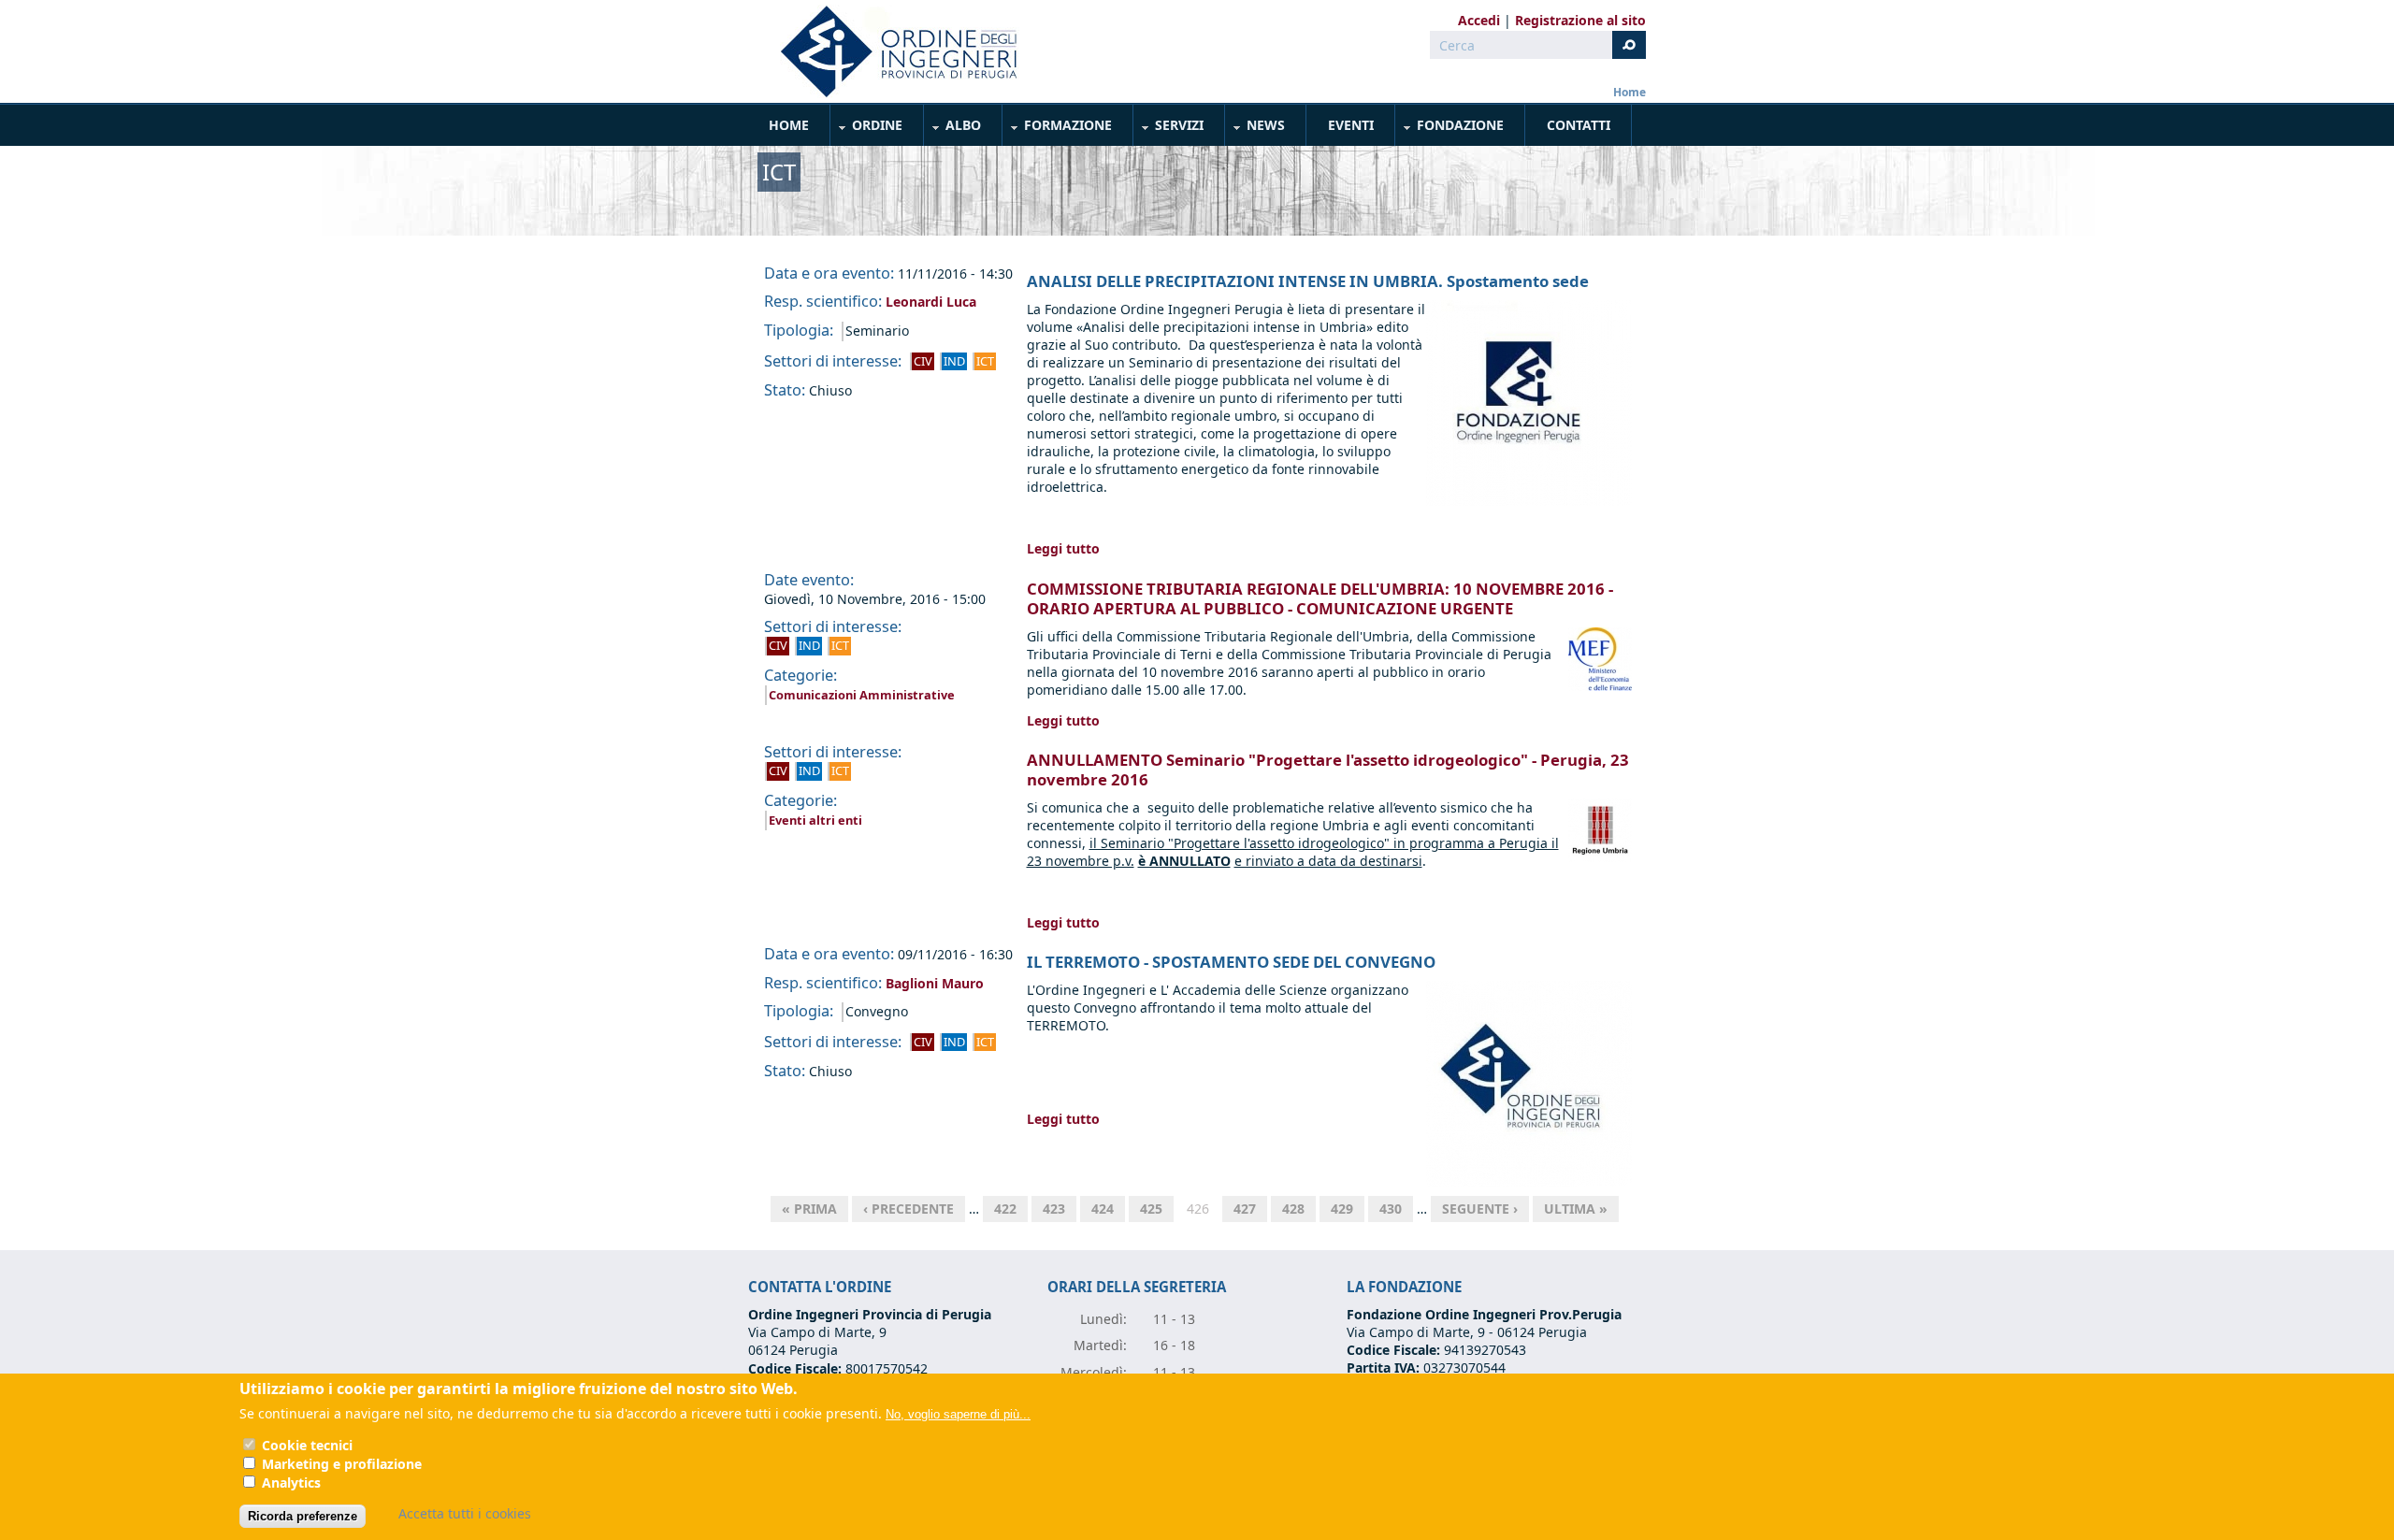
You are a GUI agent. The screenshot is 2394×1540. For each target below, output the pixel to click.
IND (954, 361)
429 (1342, 1209)
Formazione (1058, 129)
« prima (809, 1209)
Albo (953, 129)
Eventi (1351, 125)
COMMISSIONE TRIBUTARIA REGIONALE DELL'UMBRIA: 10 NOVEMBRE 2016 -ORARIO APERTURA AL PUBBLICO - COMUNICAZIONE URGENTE (1320, 598)
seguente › (1480, 1209)
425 (1151, 1209)
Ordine (867, 129)
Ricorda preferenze (303, 1515)
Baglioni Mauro (935, 983)
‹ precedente (909, 1209)
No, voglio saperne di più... (958, 1413)
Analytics (291, 1482)
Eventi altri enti (815, 820)
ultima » (1576, 1209)
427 (1245, 1209)
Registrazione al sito (1580, 20)
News (1255, 129)
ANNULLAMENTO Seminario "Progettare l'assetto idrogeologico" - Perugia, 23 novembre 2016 (1328, 770)
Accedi (1479, 20)
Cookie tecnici (307, 1445)
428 (1293, 1209)
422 (1005, 1209)
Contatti (1579, 125)
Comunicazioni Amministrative (862, 695)
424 (1103, 1209)
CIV (923, 361)
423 (1054, 1209)
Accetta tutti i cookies (465, 1513)
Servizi (1169, 129)
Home (1630, 92)
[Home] (891, 51)
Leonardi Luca (931, 302)
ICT (985, 361)
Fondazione (1450, 129)
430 (1391, 1209)
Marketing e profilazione (342, 1464)
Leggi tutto (1063, 548)
